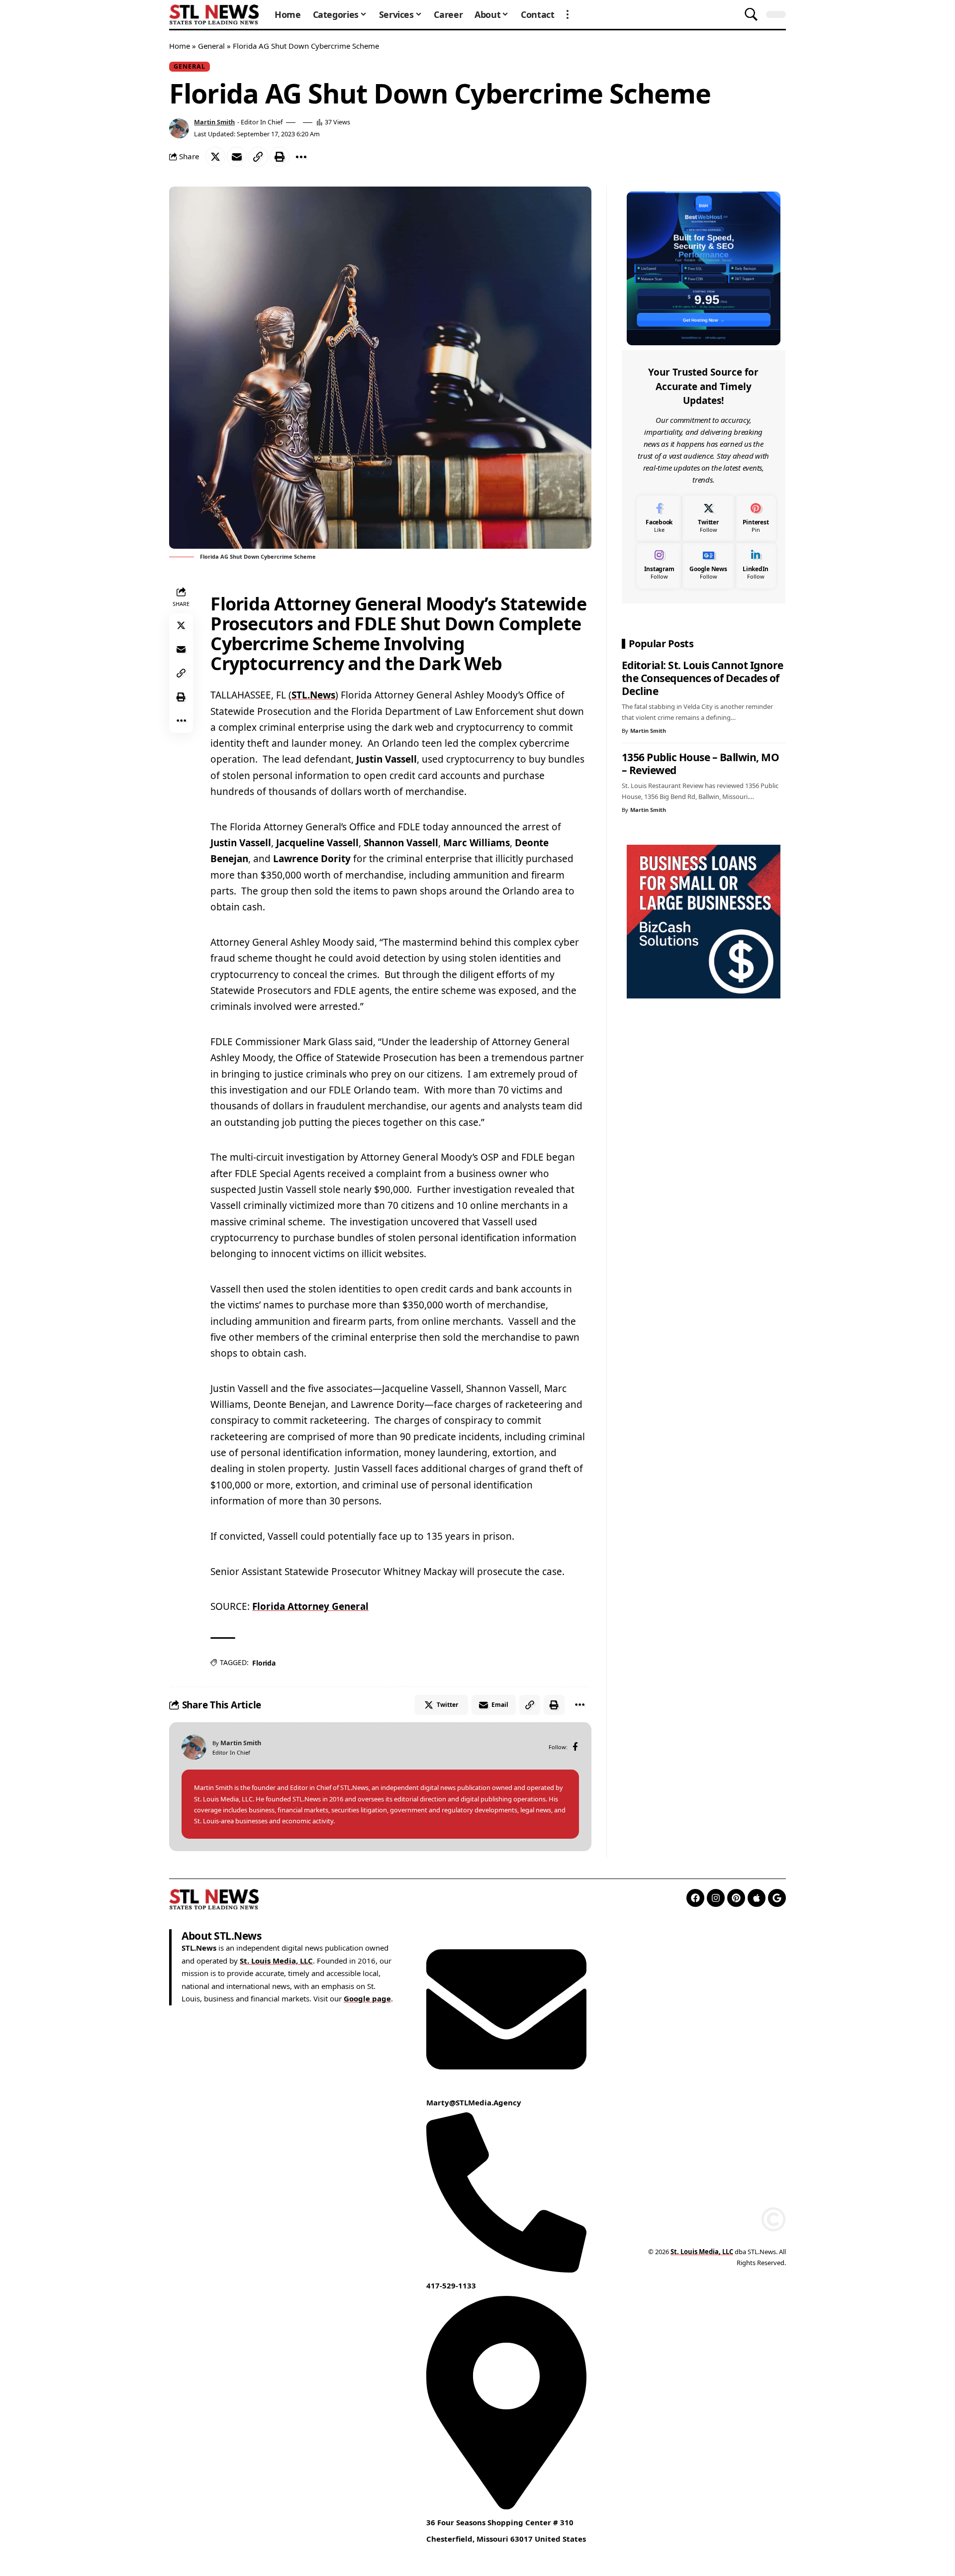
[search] (751, 14)
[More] (301, 157)
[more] (568, 14)
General (211, 46)
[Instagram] (659, 565)
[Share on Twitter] (215, 157)
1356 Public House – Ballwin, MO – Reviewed (701, 764)
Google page (367, 1998)
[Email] (237, 157)
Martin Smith (214, 122)
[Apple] (757, 1898)
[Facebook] (575, 1747)
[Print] (280, 157)
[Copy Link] (258, 157)
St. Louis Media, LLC (276, 1961)
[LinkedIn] (756, 565)
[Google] (777, 1898)
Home (180, 46)
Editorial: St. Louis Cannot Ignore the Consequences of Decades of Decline (703, 678)
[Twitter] (708, 519)
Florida (264, 1663)
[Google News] (708, 565)
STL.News (313, 695)
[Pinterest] (756, 519)
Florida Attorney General (310, 1606)
